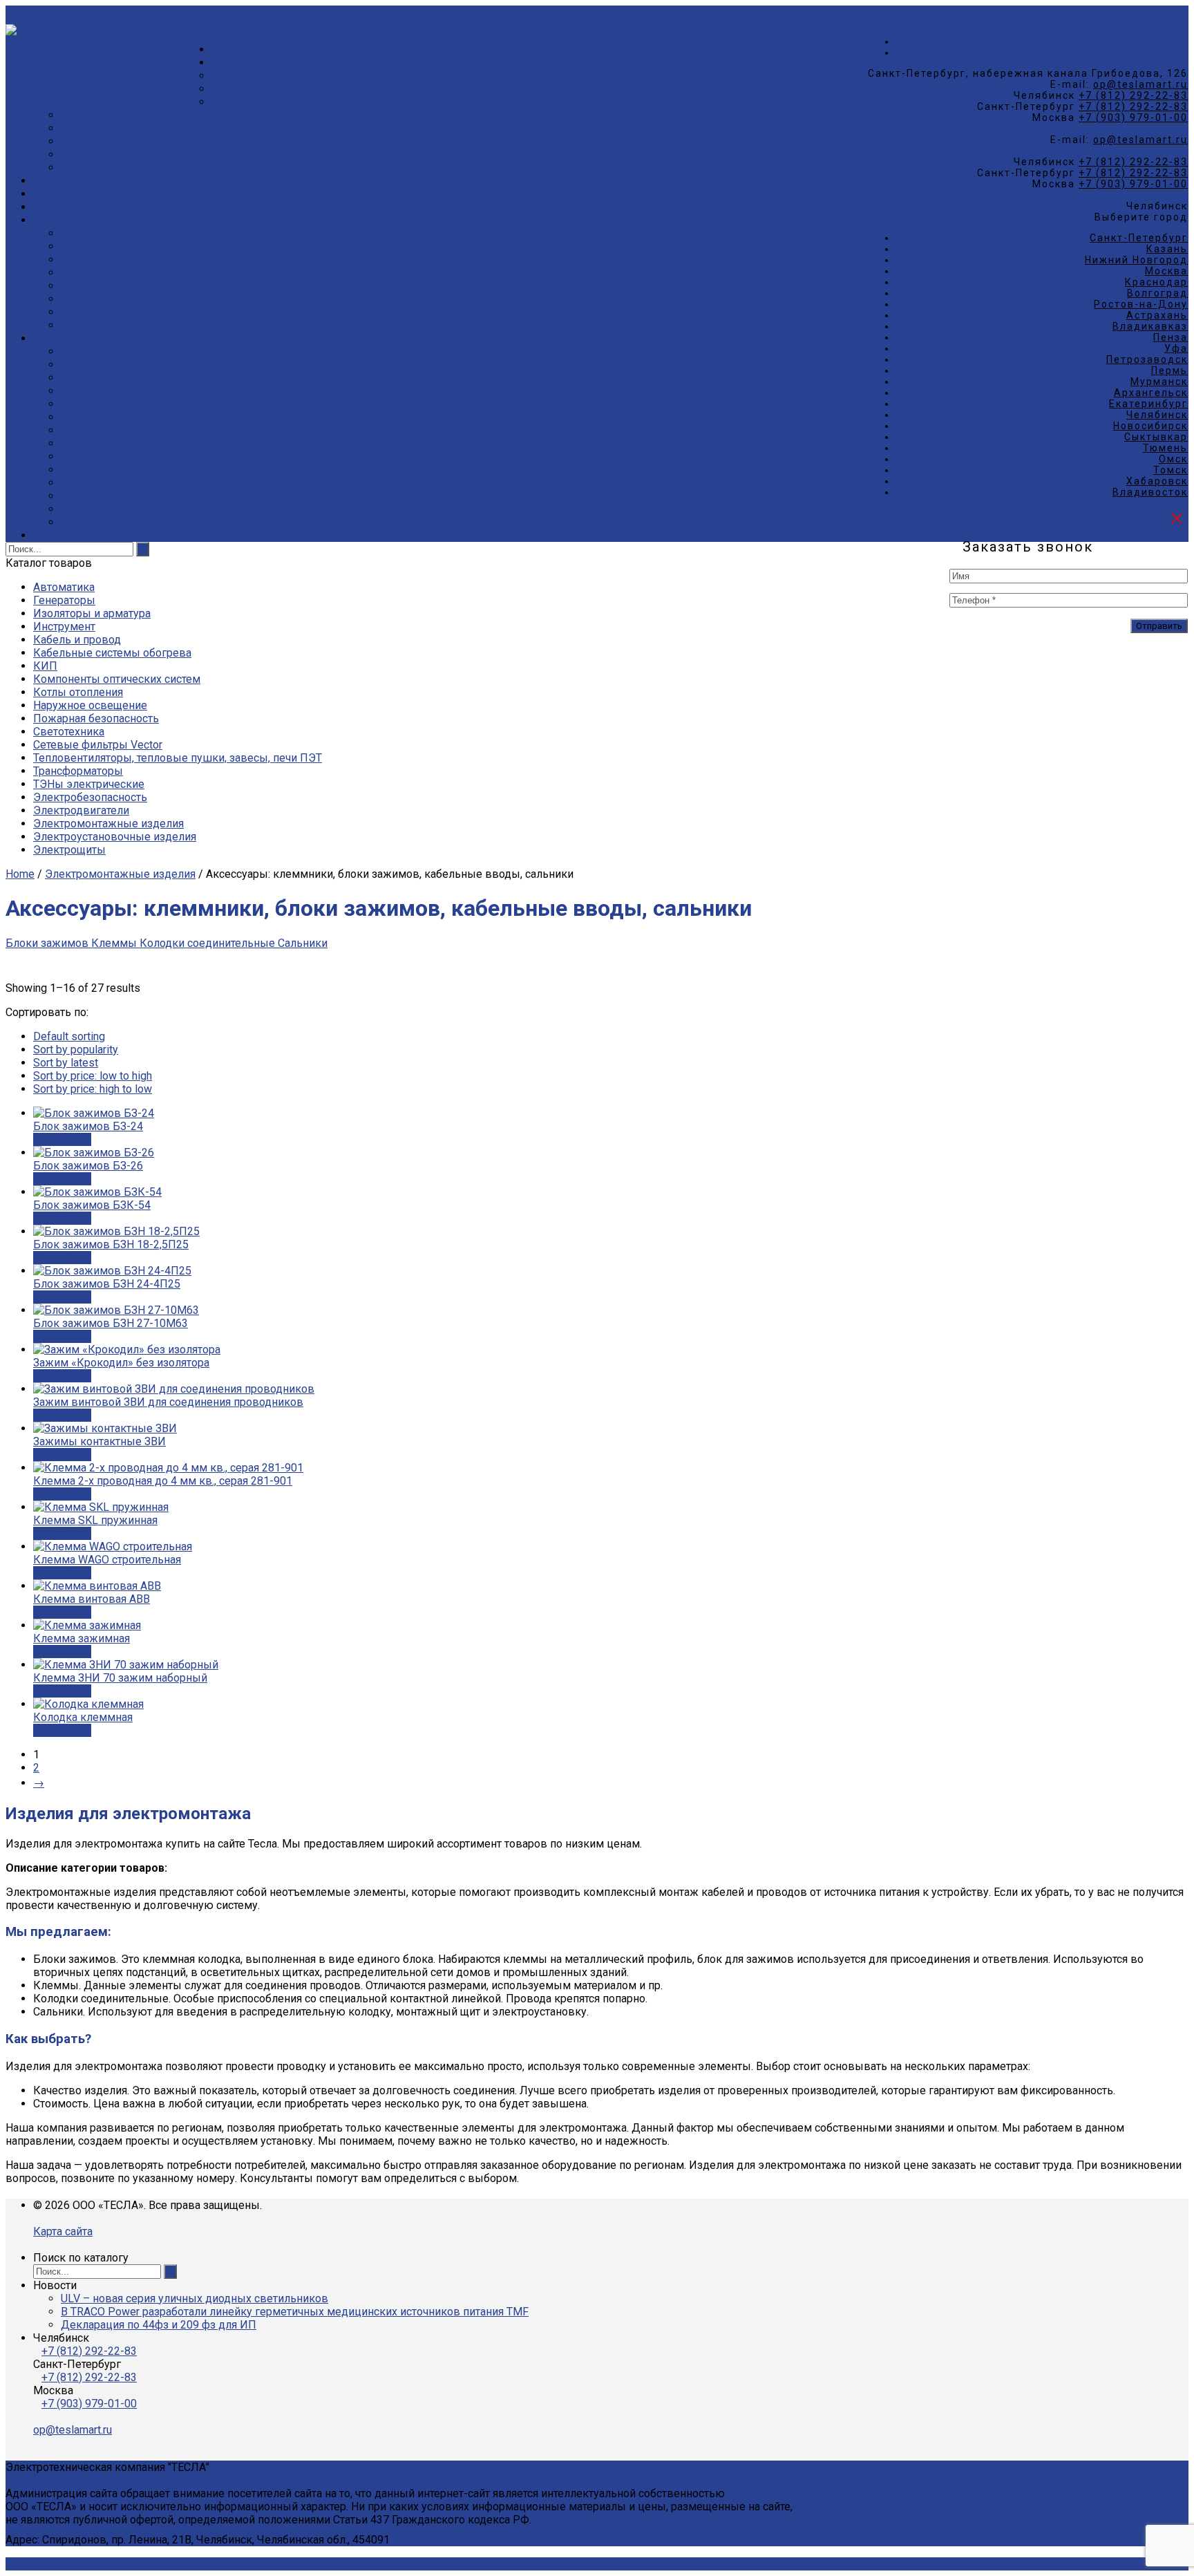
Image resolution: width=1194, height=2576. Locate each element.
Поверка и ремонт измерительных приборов (178, 325)
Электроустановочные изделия (115, 837)
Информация (67, 338)
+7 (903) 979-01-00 (1133, 117)
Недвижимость (101, 522)
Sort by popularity (76, 1050)
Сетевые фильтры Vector (98, 745)
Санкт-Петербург (1139, 238)
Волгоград (1157, 293)
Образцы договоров (114, 404)
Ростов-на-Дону (1141, 304)
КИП (45, 666)
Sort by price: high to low (93, 1089)
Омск (1173, 459)
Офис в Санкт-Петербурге (278, 76)
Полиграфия (93, 299)
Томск (1171, 470)
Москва (1166, 271)
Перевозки (90, 260)
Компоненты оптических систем (117, 679)
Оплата (51, 207)
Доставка (58, 194)
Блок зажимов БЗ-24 (88, 1126)
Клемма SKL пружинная (95, 1520)
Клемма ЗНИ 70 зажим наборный (120, 1678)
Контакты (58, 535)
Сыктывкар (1156, 437)
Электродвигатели (81, 810)
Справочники (95, 378)
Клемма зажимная (82, 1638)
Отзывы (82, 154)
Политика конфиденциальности (143, 168)
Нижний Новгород (1136, 260)
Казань (1167, 249)
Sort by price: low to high (93, 1076)
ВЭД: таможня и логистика (130, 457)
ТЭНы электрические (89, 784)
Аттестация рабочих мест (125, 286)
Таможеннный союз (113, 443)
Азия (73, 496)
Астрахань (1157, 315)
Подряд (53, 220)
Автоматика (64, 587)
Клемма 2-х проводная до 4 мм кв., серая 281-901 (163, 1481)
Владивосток (1150, 492)
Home (20, 874)
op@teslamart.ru (1140, 84)
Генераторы (64, 600)
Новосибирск (1150, 426)
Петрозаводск (1147, 359)
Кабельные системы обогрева (112, 653)
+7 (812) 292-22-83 (1133, 95)
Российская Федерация (122, 430)
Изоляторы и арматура (92, 613)
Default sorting (69, 1036)
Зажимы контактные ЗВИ (99, 1441)
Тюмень (1165, 448)
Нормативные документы (129, 351)
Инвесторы (91, 509)
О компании (242, 63)
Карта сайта (63, 2231)
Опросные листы (105, 365)
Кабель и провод (77, 640)
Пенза (1171, 337)
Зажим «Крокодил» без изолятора (121, 1363)
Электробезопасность (90, 797)
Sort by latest (66, 1063)
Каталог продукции (261, 49)
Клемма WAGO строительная (107, 1560)
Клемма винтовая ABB (92, 1599)
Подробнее (62, 1139)
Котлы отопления (78, 692)
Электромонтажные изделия (108, 824)
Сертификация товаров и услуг (141, 233)
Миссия (80, 128)
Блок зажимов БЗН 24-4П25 (107, 1284)
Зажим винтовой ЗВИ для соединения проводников (168, 1402)
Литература (90, 391)
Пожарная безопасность (96, 718)
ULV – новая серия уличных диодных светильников (195, 2298)
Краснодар (1156, 282)
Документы (242, 89)
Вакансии (236, 102)
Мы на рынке (96, 115)
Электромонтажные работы (134, 312)
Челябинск (1157, 415)
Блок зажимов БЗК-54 (92, 1205)
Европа (79, 483)
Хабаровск (1157, 481)
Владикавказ (1150, 326)
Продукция (62, 181)
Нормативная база (108, 417)
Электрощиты (69, 850)
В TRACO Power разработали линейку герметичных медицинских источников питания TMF (295, 2312)
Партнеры (87, 141)
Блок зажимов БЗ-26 (88, 1166)
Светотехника (69, 732)
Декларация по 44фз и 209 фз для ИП (159, 2325)
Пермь (1169, 370)
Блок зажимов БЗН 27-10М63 (111, 1323)
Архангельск (1151, 393)
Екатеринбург (1148, 404)
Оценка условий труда (119, 246)
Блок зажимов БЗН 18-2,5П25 (111, 1244)
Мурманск (1159, 382)
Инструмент (64, 627)
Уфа (1176, 348)
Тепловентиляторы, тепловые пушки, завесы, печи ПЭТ (178, 758)
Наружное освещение (90, 705)
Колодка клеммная (83, 1717)
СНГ (71, 470)
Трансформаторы (78, 771)
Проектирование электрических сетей (160, 273)
